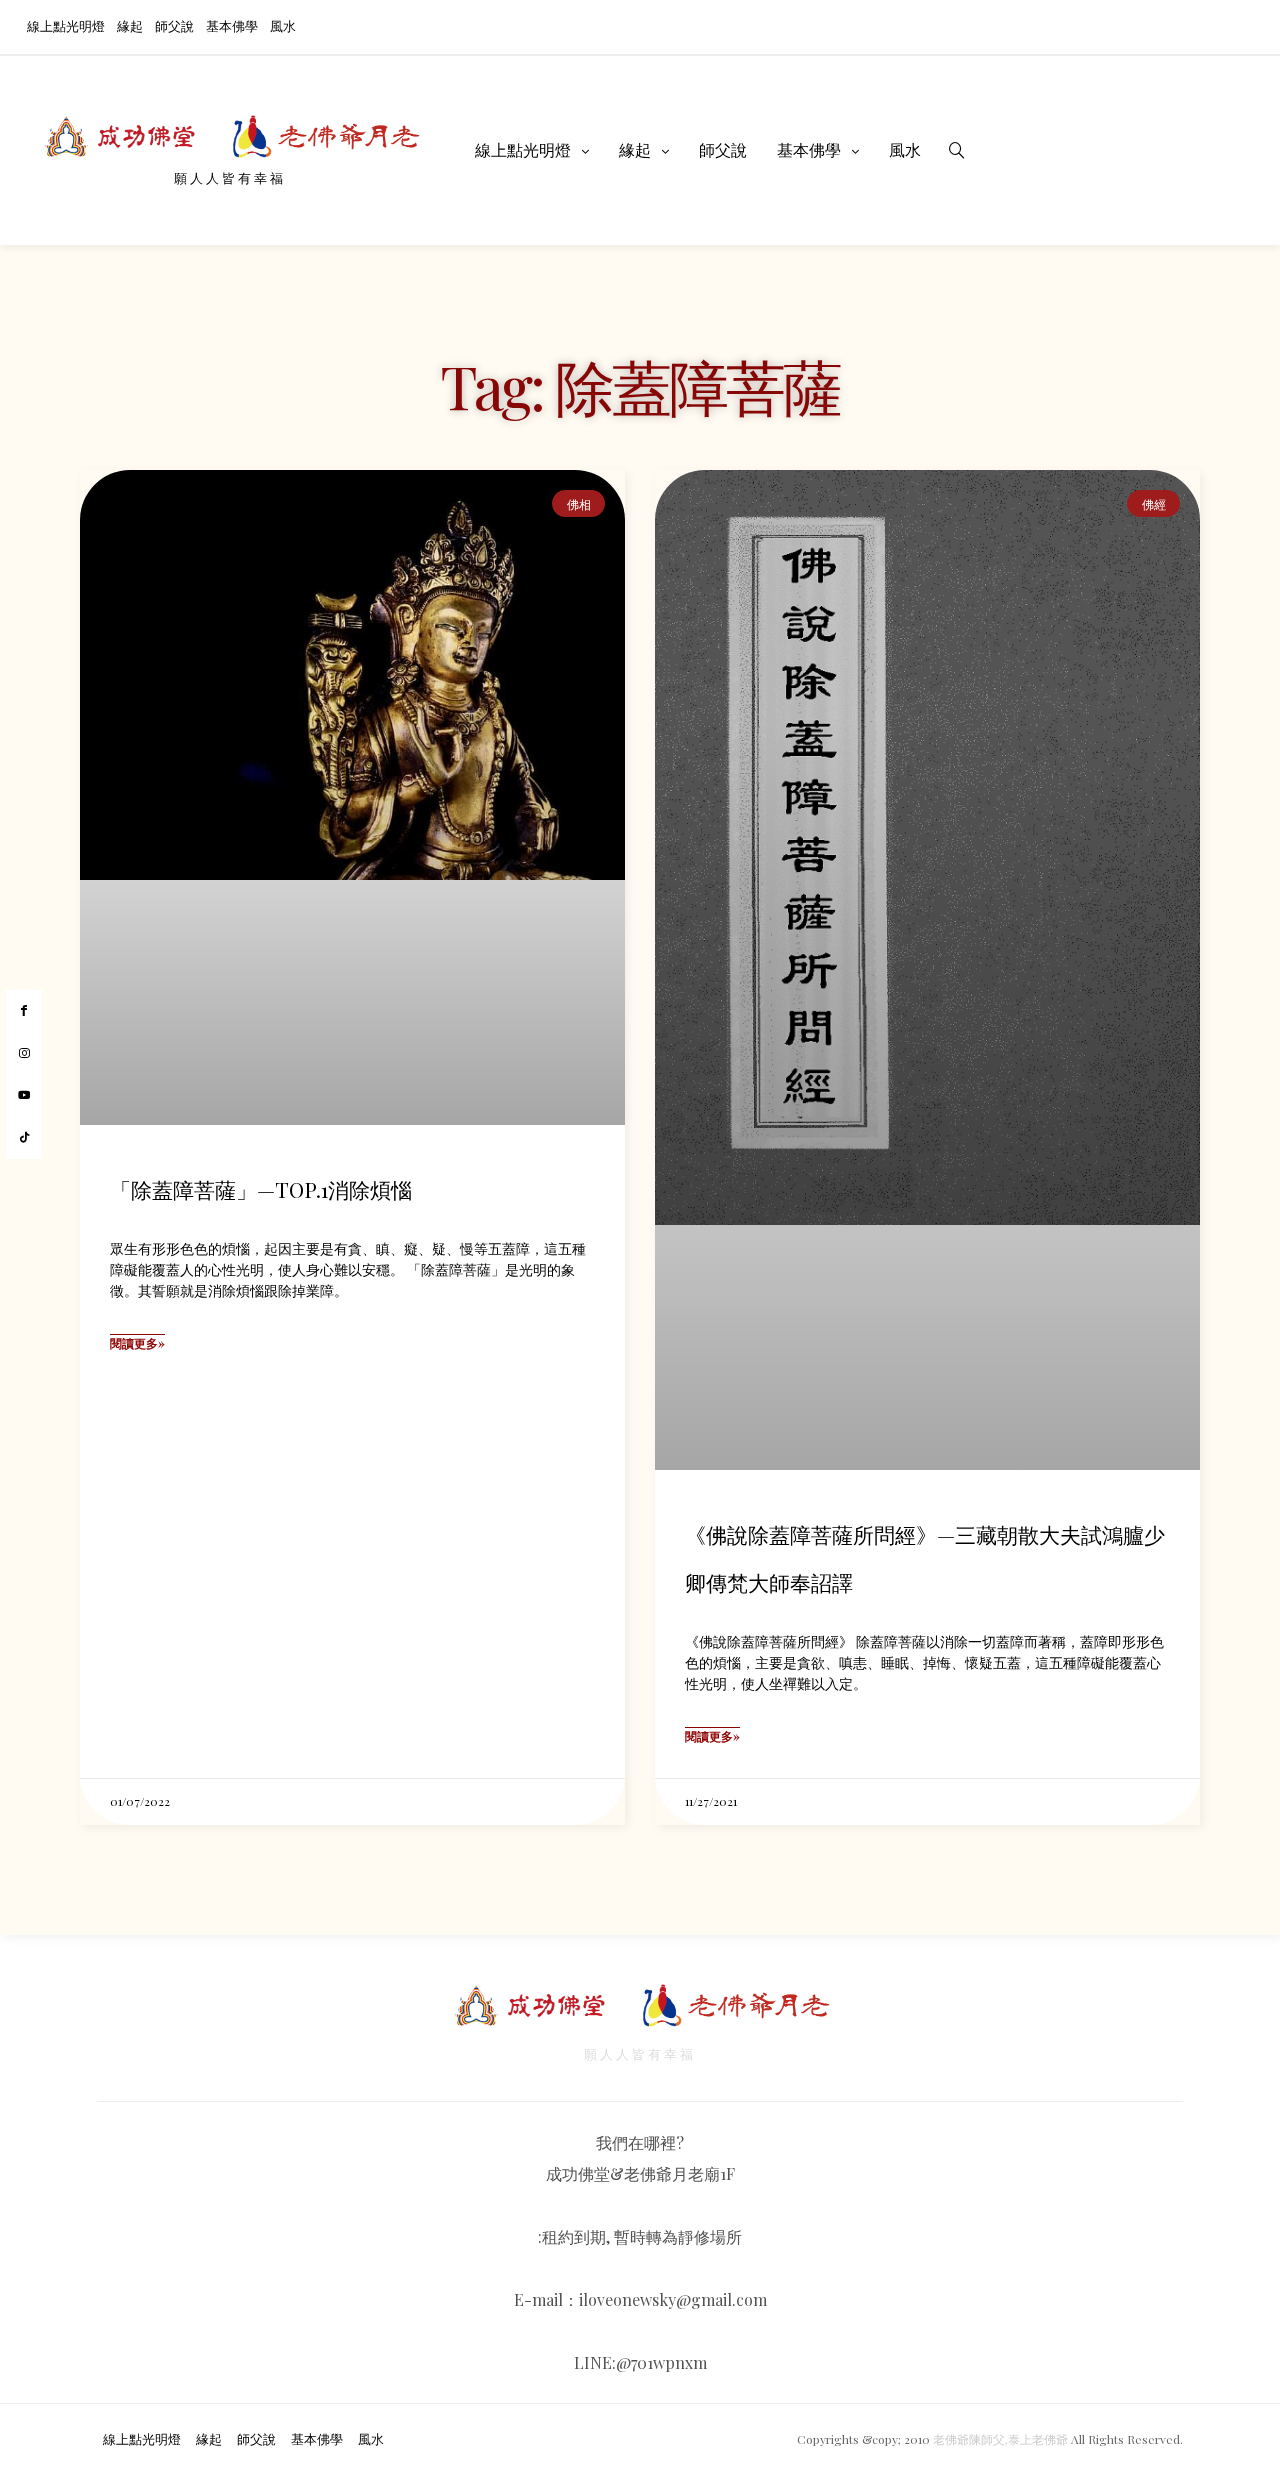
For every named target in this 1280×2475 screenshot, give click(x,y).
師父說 (174, 25)
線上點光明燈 (66, 25)
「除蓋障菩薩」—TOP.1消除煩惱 (261, 1189)
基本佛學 (232, 25)
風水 (283, 25)
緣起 (130, 25)
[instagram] (24, 1054)
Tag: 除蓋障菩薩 (640, 385)
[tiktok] (24, 1138)
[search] (957, 150)
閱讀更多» (137, 1343)
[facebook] (24, 1011)
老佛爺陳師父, (970, 2439)
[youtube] (24, 1095)
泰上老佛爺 (1038, 2439)
